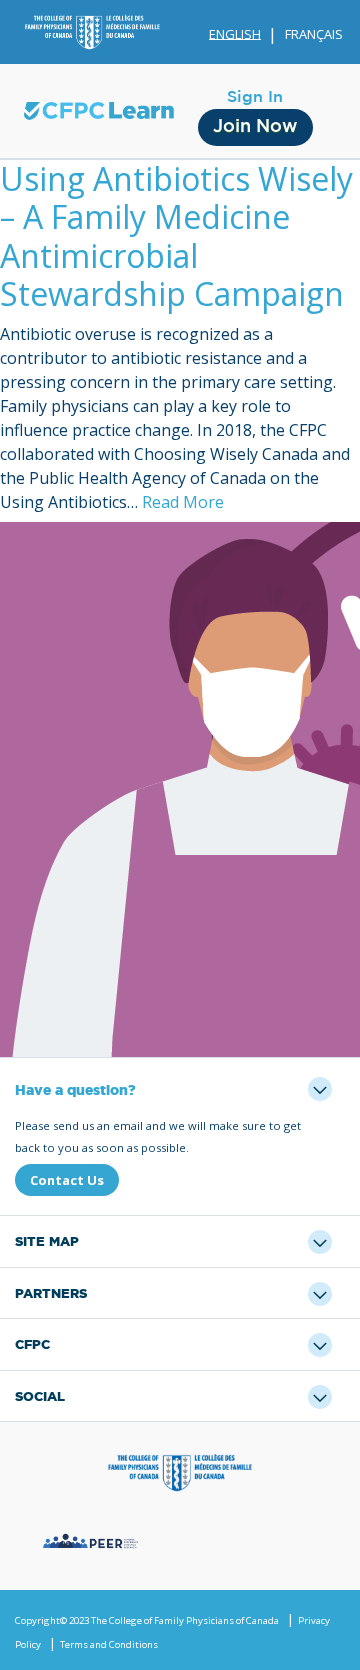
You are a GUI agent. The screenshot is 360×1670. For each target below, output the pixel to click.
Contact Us (67, 1180)
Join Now (255, 127)
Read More (183, 502)
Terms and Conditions (109, 1644)
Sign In (255, 97)
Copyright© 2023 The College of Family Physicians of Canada (147, 1620)
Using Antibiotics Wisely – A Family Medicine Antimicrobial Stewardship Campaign (176, 236)
